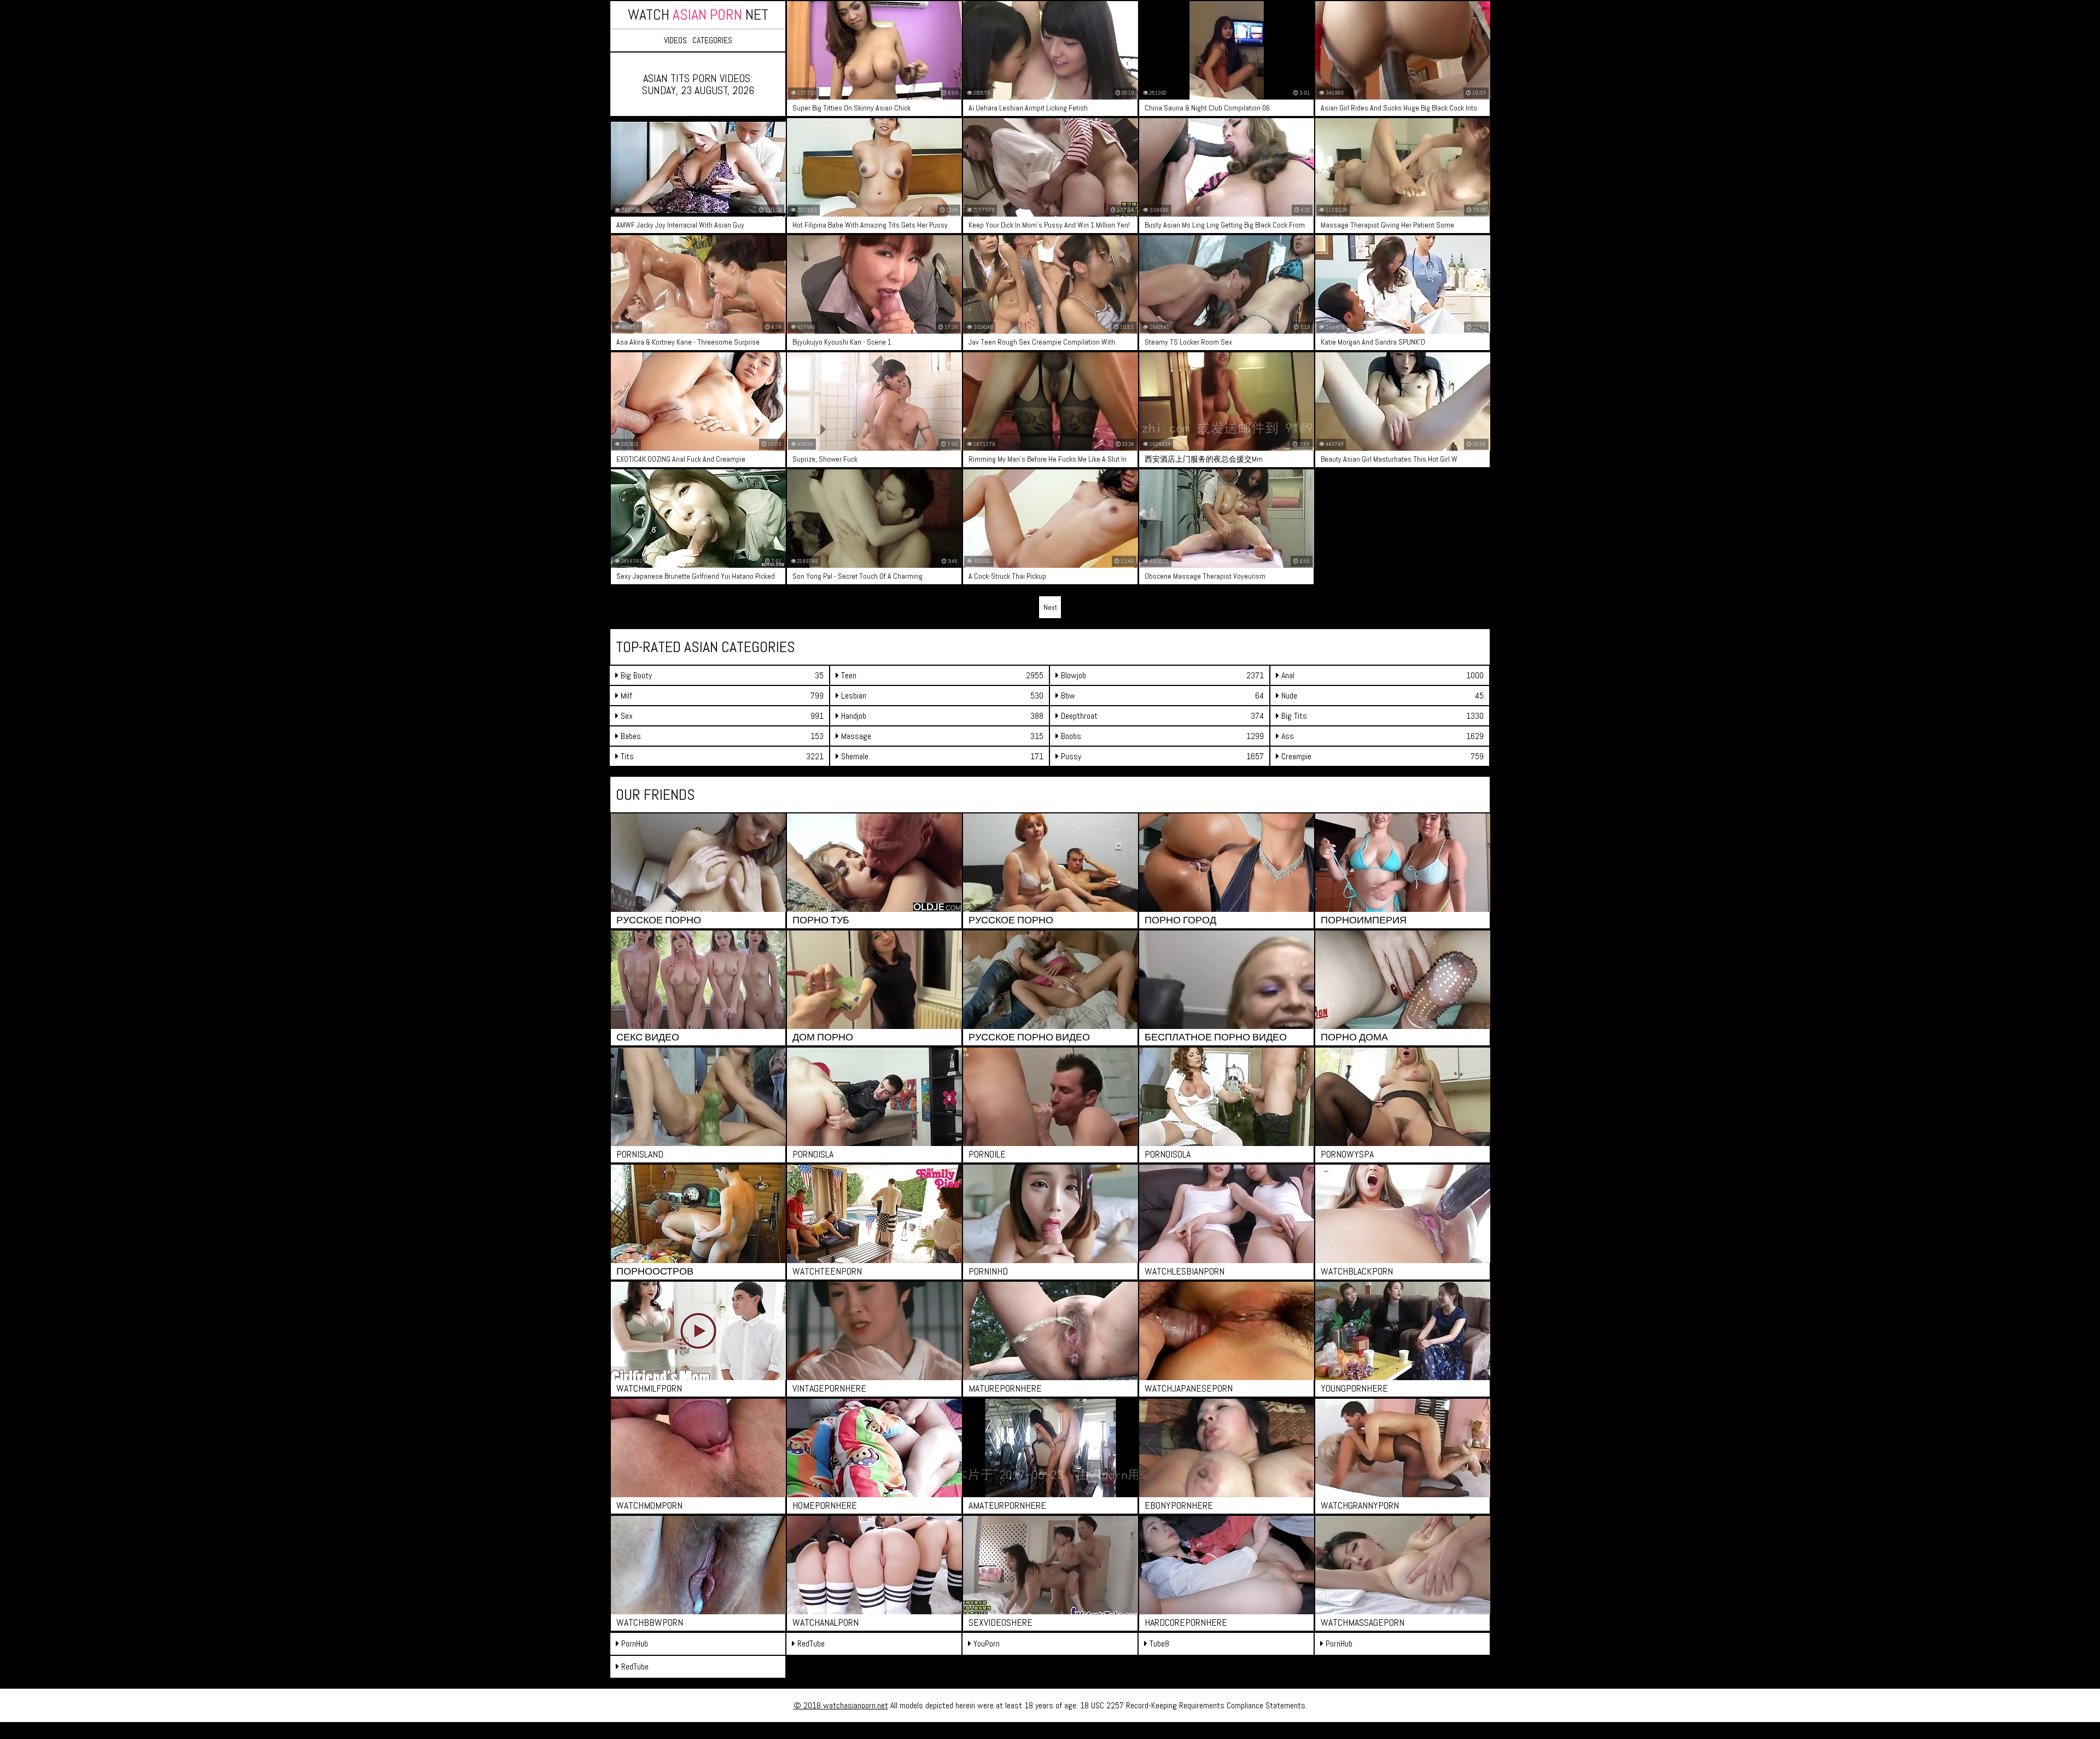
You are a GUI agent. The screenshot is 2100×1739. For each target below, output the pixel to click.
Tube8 (1158, 1644)
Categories (712, 40)
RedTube (810, 1644)
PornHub (634, 1644)
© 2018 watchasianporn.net (841, 1705)
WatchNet (698, 14)
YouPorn (985, 1644)
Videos (675, 40)
